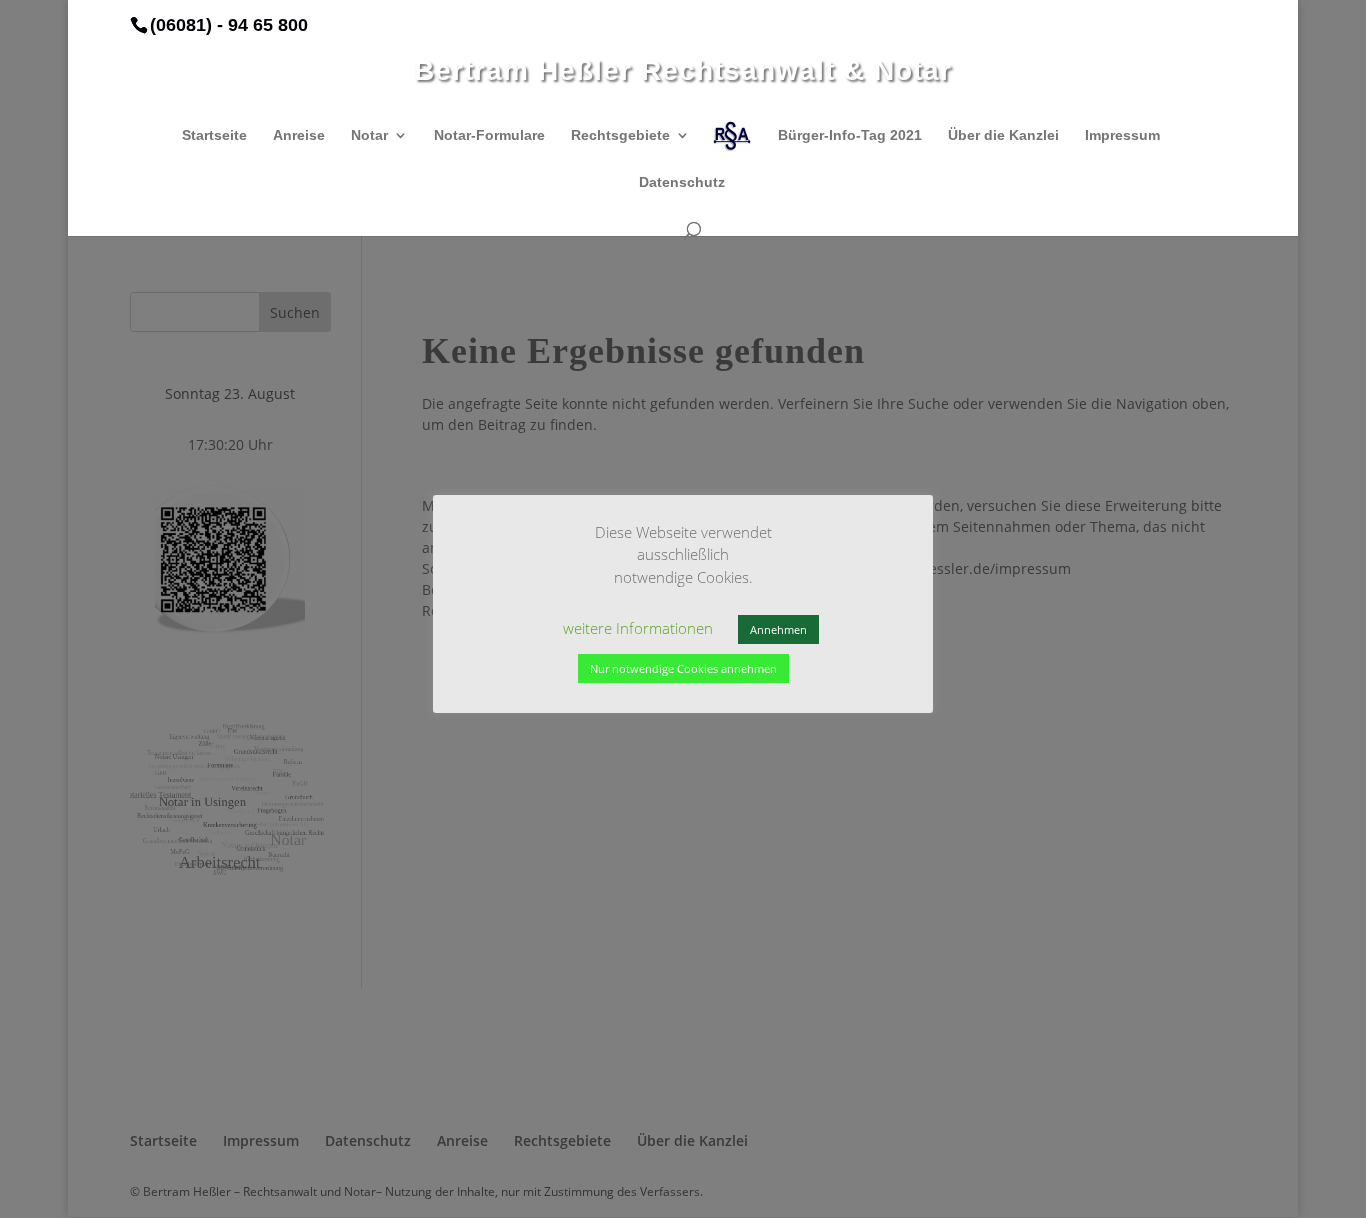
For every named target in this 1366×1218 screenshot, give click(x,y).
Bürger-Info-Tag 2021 (850, 135)
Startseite (214, 135)
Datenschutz (682, 182)
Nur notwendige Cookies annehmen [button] (683, 668)
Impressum (1122, 135)
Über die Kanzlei (1003, 135)
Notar (369, 135)
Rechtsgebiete (620, 135)
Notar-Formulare (489, 135)
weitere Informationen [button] (638, 628)
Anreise (299, 135)
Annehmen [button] (778, 629)
